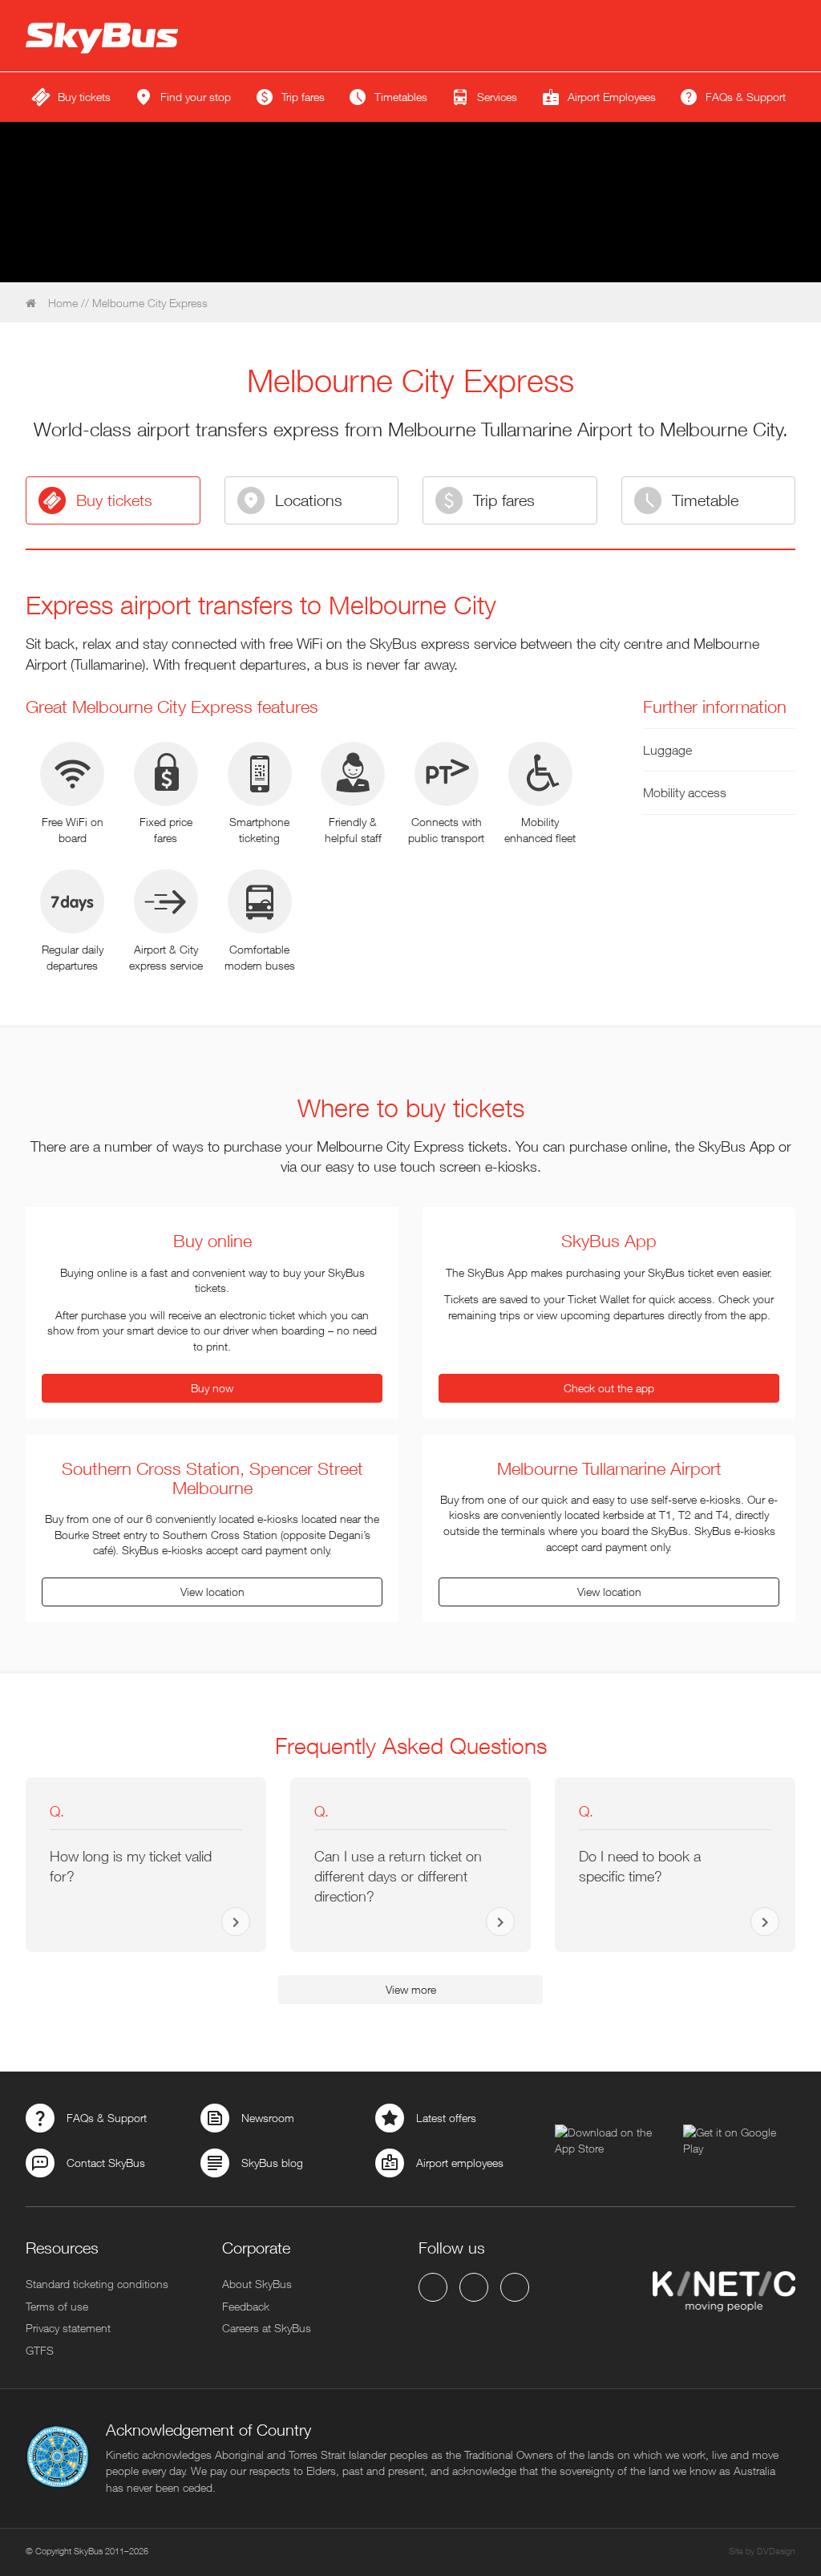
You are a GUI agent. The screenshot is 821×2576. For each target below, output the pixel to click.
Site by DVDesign (762, 2551)
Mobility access (685, 792)
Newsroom (268, 2118)
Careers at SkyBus (267, 2328)
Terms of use (57, 2306)
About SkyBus (257, 2284)
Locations (309, 500)
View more (411, 1989)
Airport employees (460, 2163)
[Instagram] (515, 2287)
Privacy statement (68, 2328)
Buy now (212, 1388)
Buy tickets (114, 500)
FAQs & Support (107, 2118)
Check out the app (609, 1388)
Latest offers (446, 2118)
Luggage (667, 750)
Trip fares (504, 500)
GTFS (40, 2350)
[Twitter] (474, 2287)
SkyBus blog (272, 2163)
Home (61, 303)
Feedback (246, 2306)
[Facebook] (433, 2287)
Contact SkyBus (106, 2163)
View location (212, 1592)
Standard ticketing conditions (97, 2284)
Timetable (705, 500)
